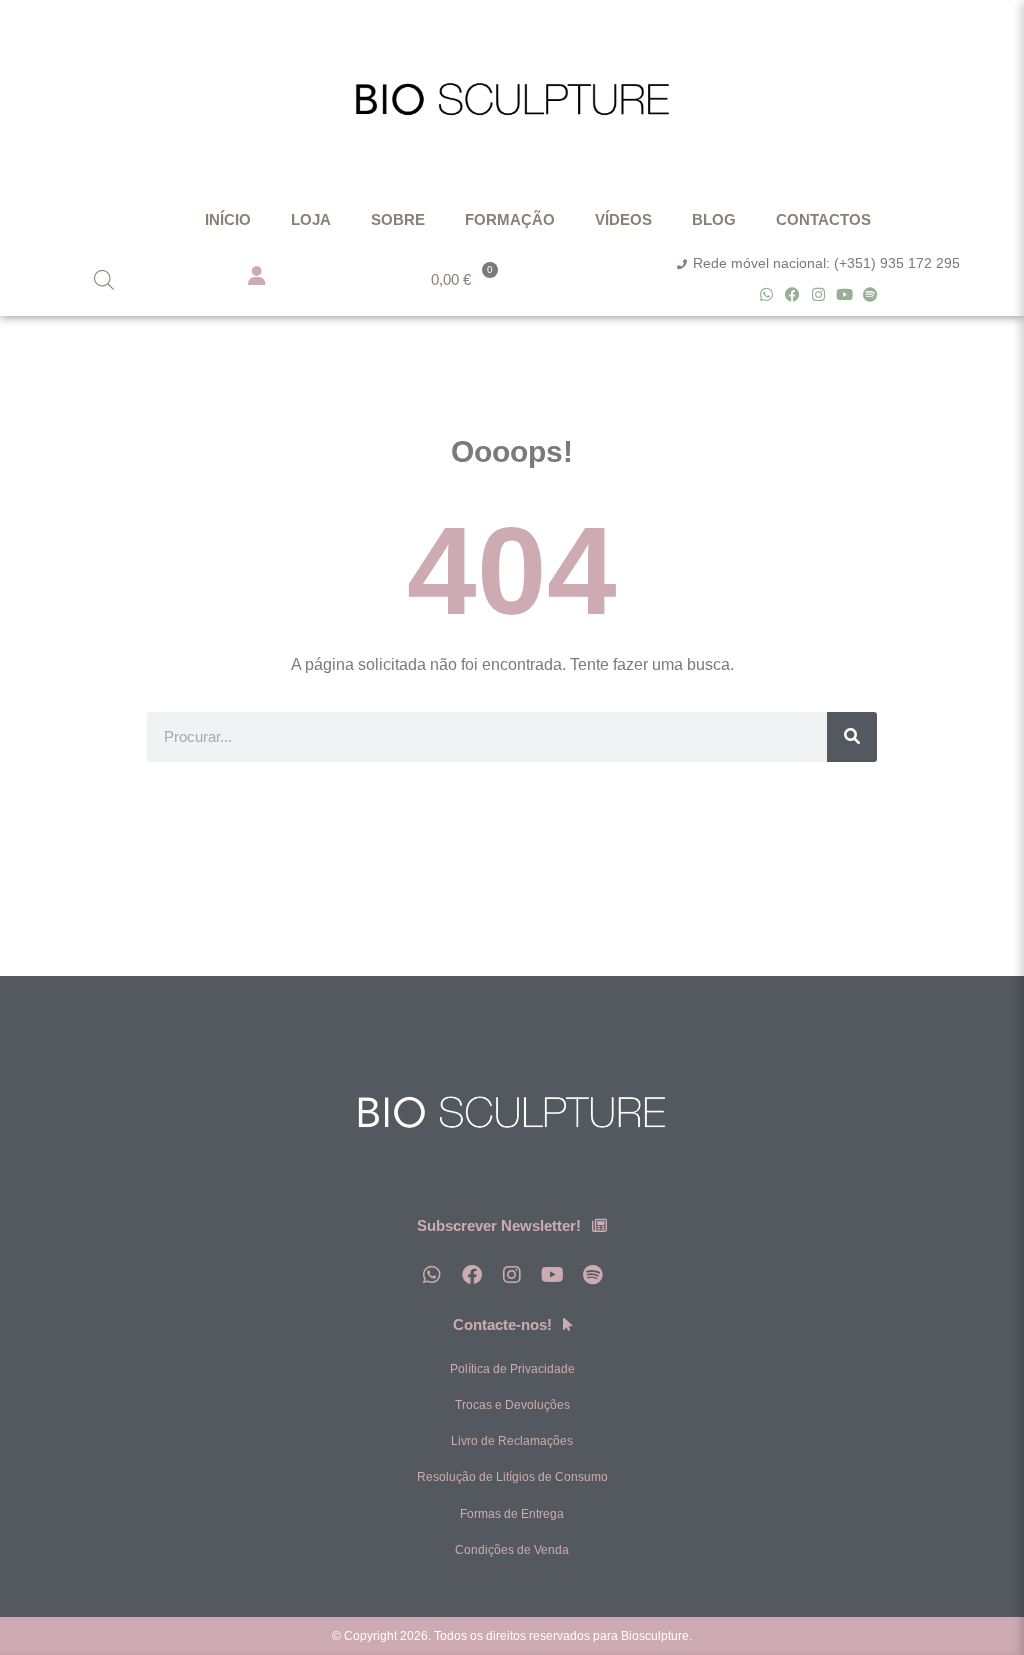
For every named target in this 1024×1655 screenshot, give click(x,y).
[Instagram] (818, 294)
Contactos (823, 219)
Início (228, 219)
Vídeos (623, 219)
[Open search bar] (104, 279)
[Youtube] (844, 294)
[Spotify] (870, 294)
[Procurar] (852, 737)
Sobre (398, 219)
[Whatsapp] (766, 294)
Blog (714, 219)
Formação (510, 219)
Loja (311, 219)
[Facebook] (792, 294)
